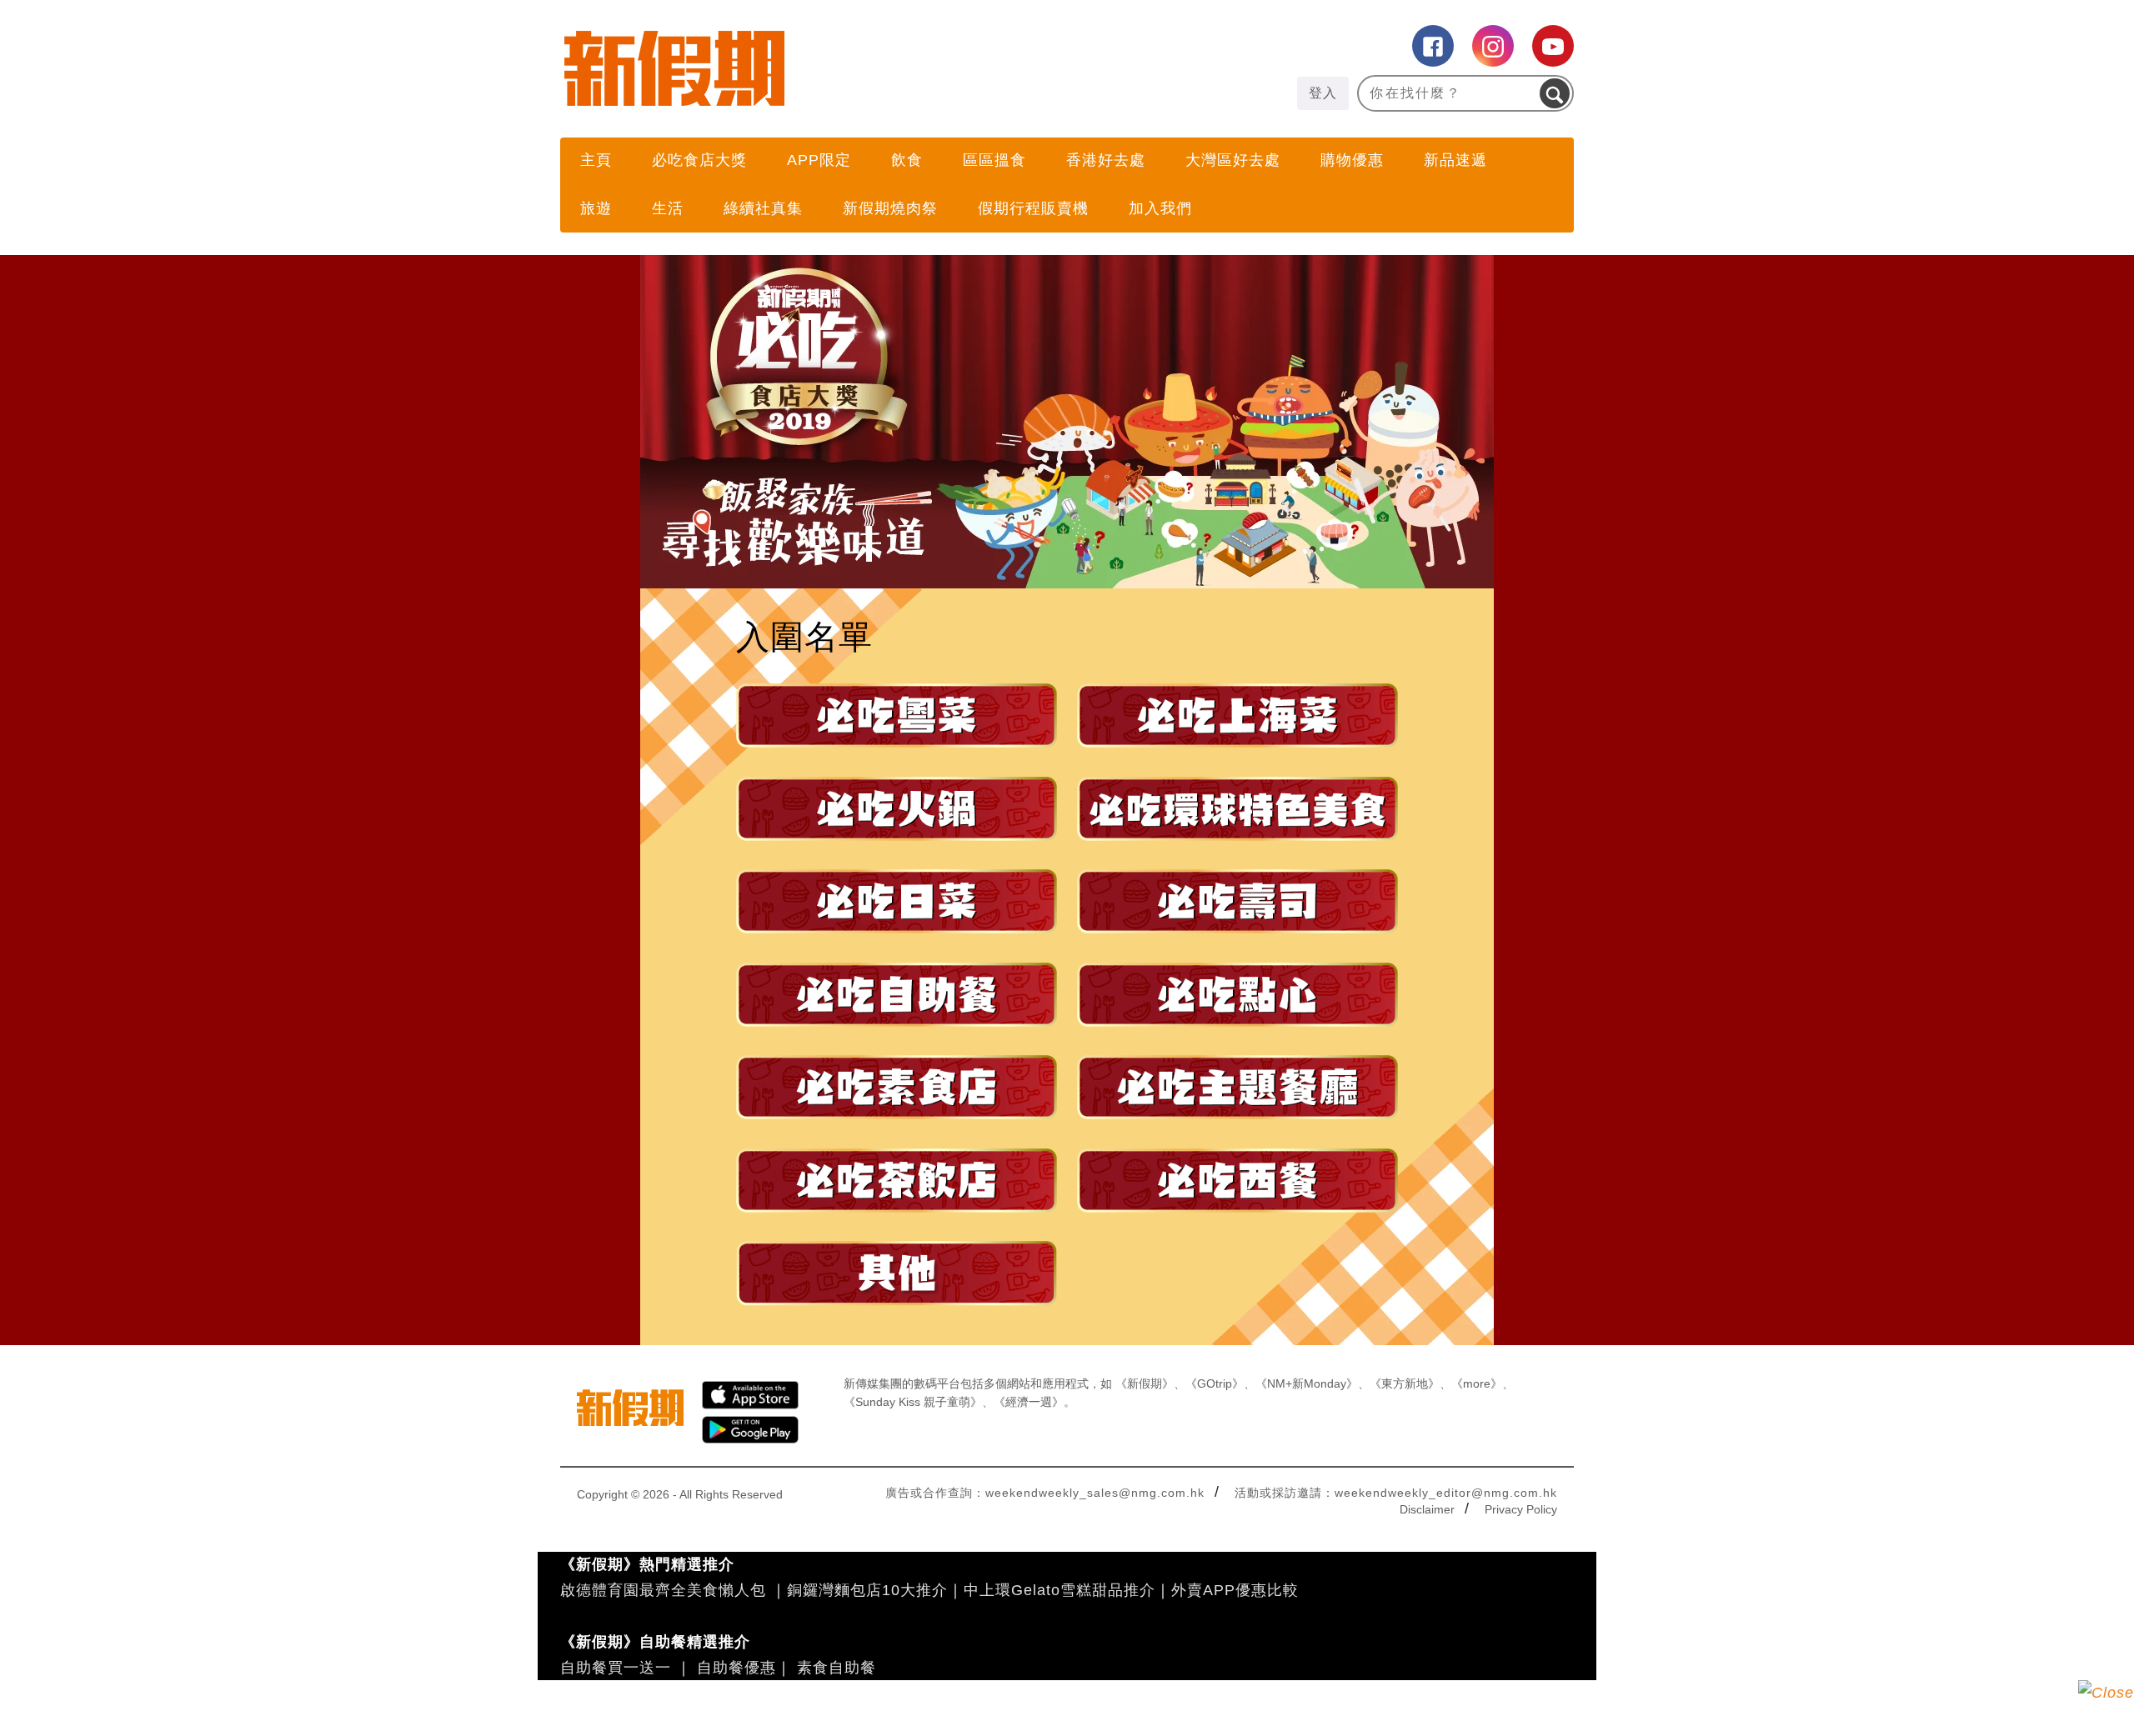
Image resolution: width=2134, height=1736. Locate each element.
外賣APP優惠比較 (1235, 1590)
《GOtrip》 (1215, 1383)
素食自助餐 (837, 1668)
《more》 (1477, 1383)
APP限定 (819, 160)
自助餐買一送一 (616, 1668)
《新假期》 (1145, 1383)
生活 (668, 208)
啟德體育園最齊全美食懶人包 (663, 1590)
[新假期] (814, 68)
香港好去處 (1106, 160)
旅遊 (596, 208)
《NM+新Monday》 (1307, 1383)
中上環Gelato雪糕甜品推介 (1059, 1590)
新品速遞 (1455, 160)
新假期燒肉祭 (890, 208)
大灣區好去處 (1233, 160)
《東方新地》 (1405, 1383)
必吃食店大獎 (699, 160)
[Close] (2106, 1708)
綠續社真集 (763, 208)
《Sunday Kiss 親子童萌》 (913, 1402)
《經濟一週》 (1029, 1402)
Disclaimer (1427, 1509)
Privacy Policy (1521, 1509)
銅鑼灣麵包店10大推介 (867, 1590)
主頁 (596, 160)
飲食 (907, 160)
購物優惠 (1352, 160)
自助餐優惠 (736, 1668)
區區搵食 (994, 160)
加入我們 (1160, 208)
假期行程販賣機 (1033, 208)
